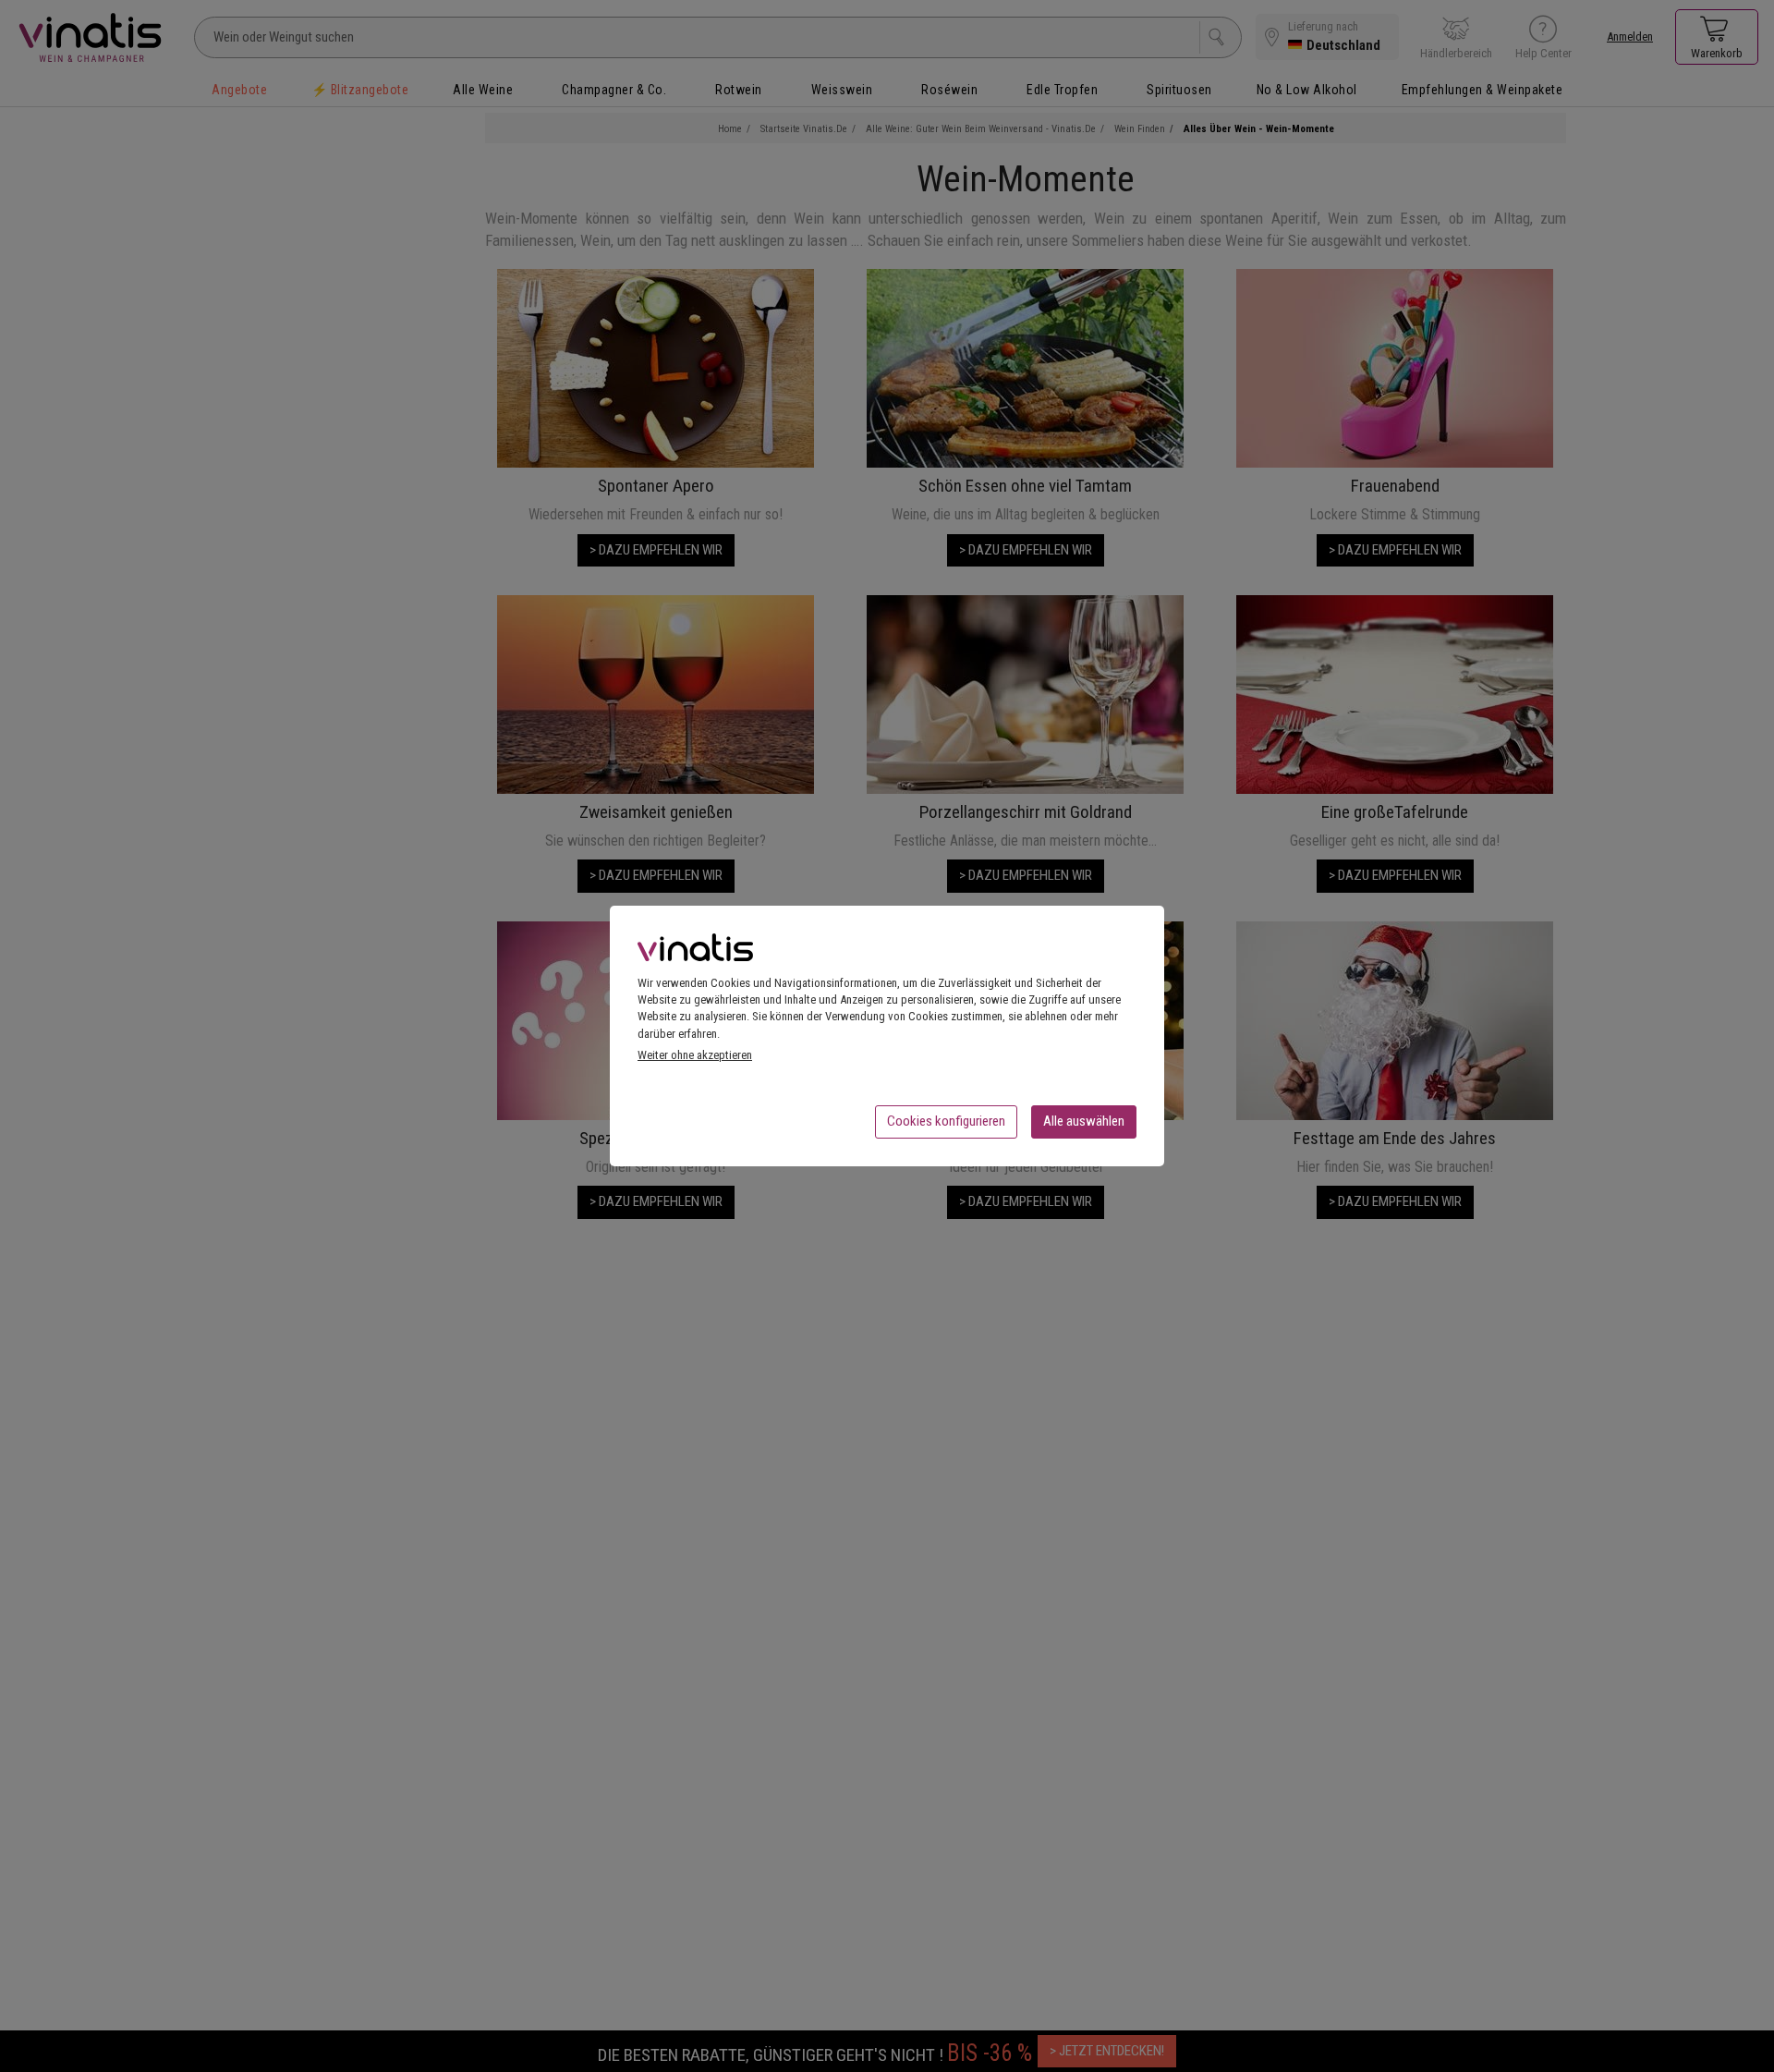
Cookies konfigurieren (946, 1121)
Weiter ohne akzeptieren (695, 1055)
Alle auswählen (1084, 1121)
